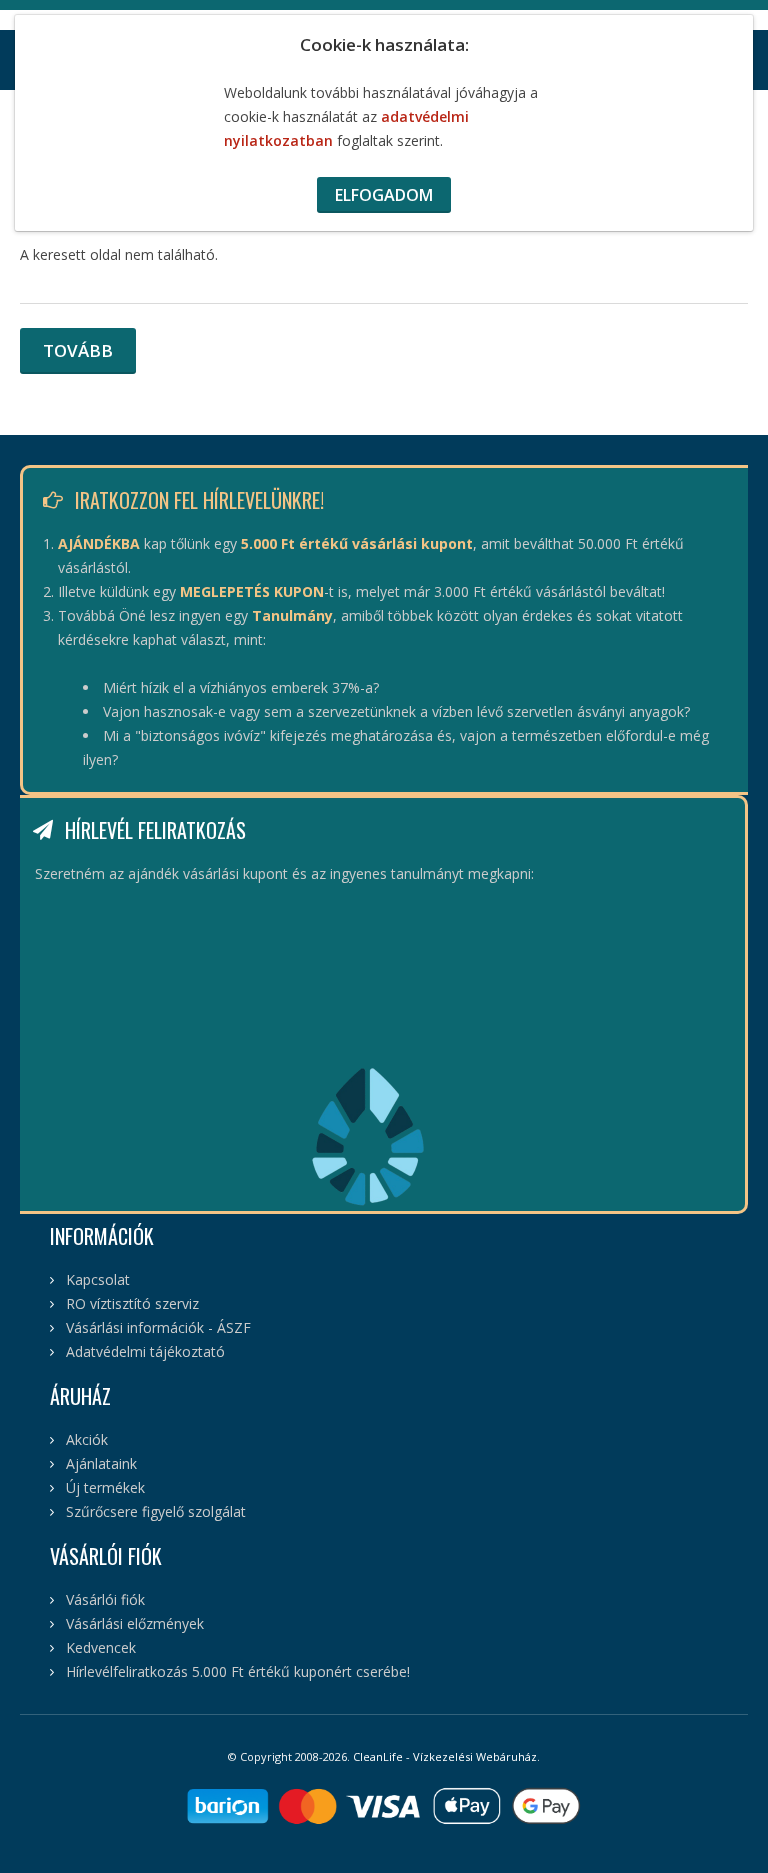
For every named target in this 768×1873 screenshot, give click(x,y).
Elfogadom (384, 195)
